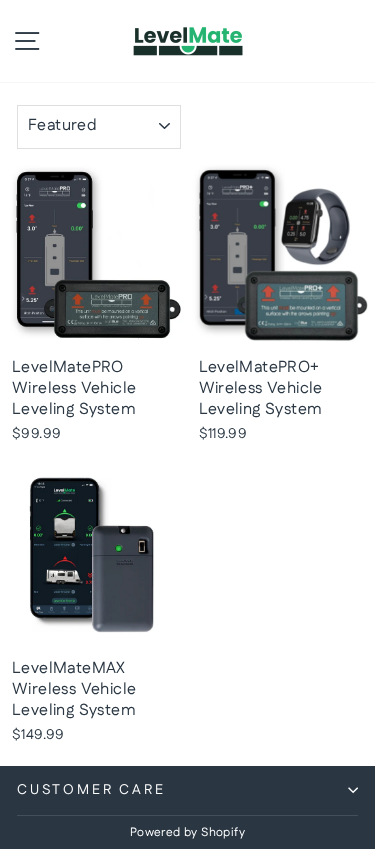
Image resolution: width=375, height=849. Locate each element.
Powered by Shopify (187, 832)
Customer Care (91, 790)
